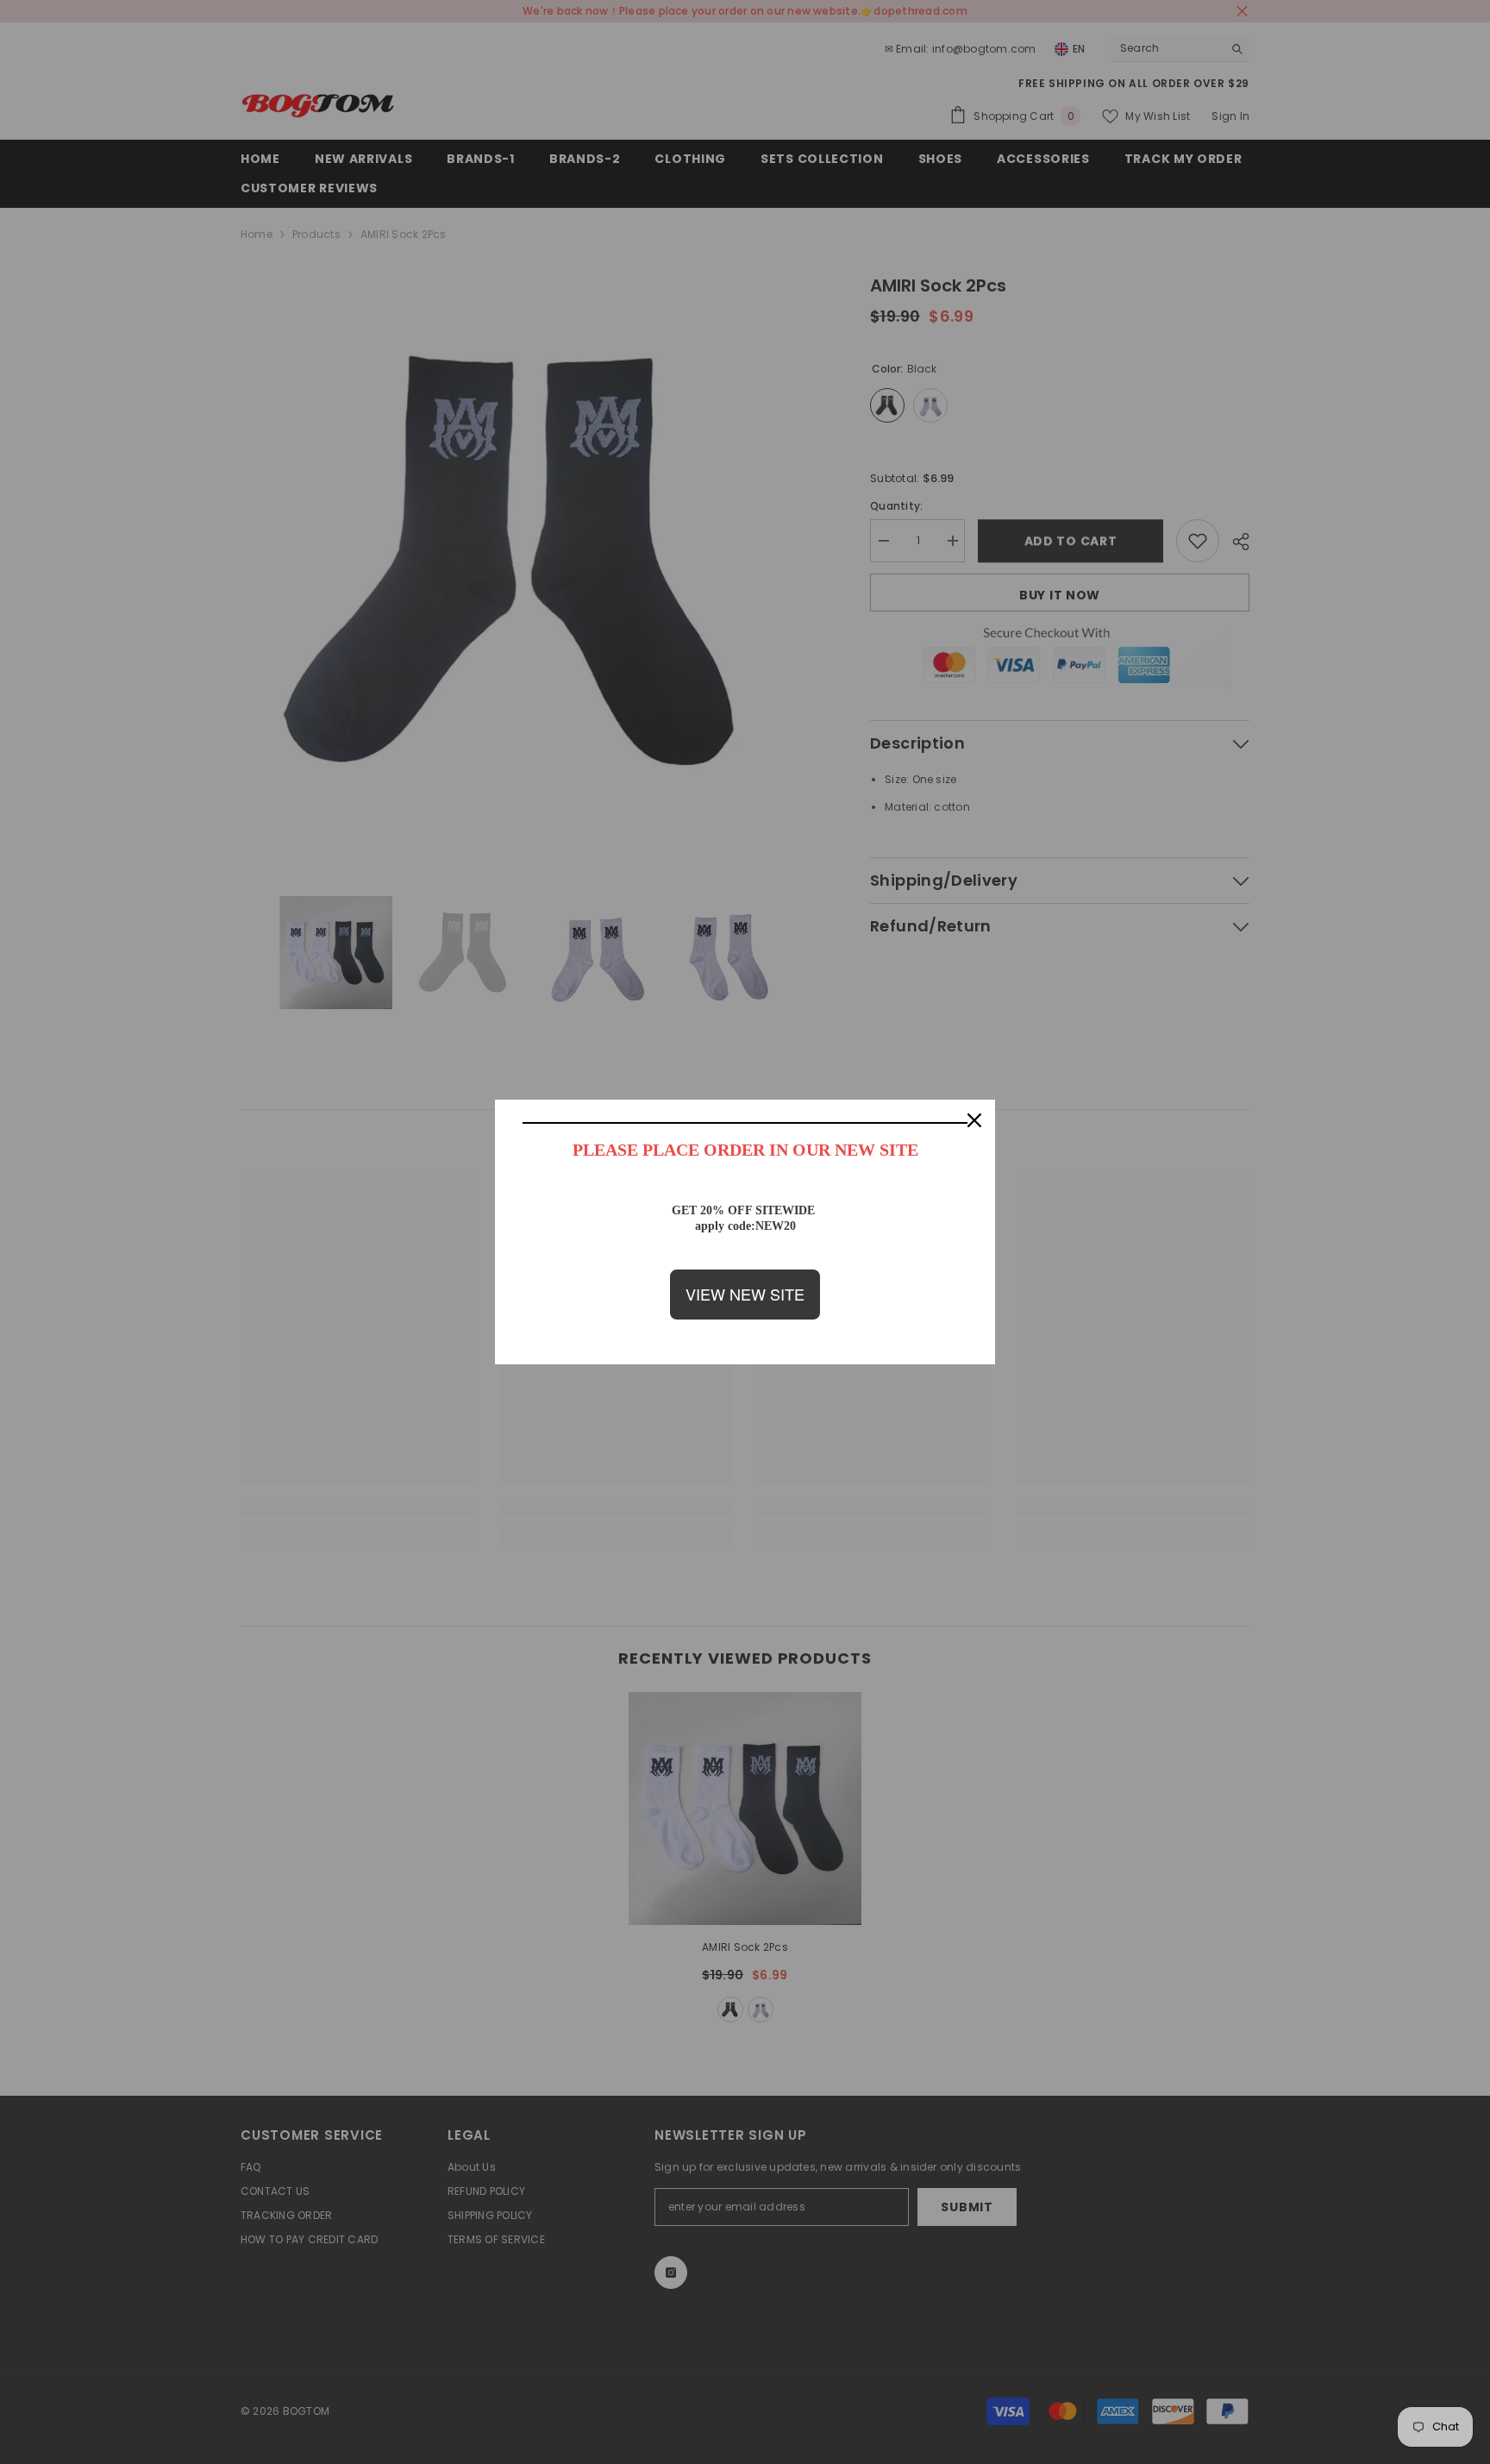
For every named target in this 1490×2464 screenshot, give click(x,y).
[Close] (974, 1120)
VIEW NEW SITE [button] (745, 1294)
